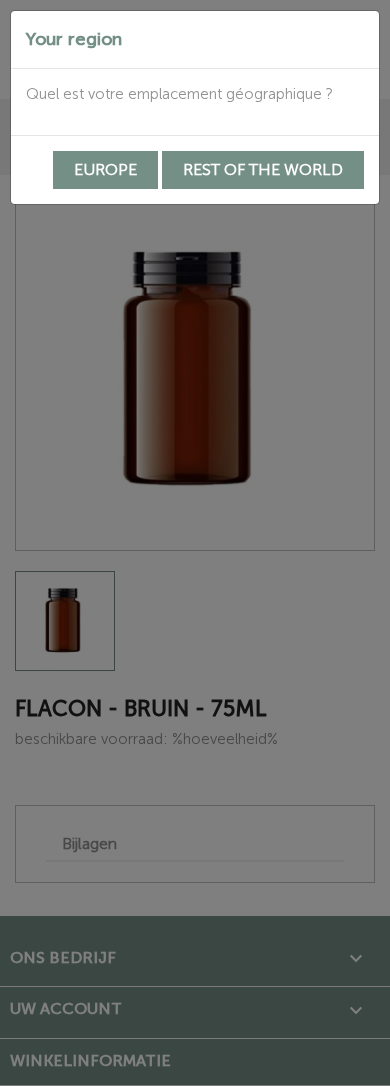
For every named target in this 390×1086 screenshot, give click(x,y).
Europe (105, 169)
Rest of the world (263, 169)
